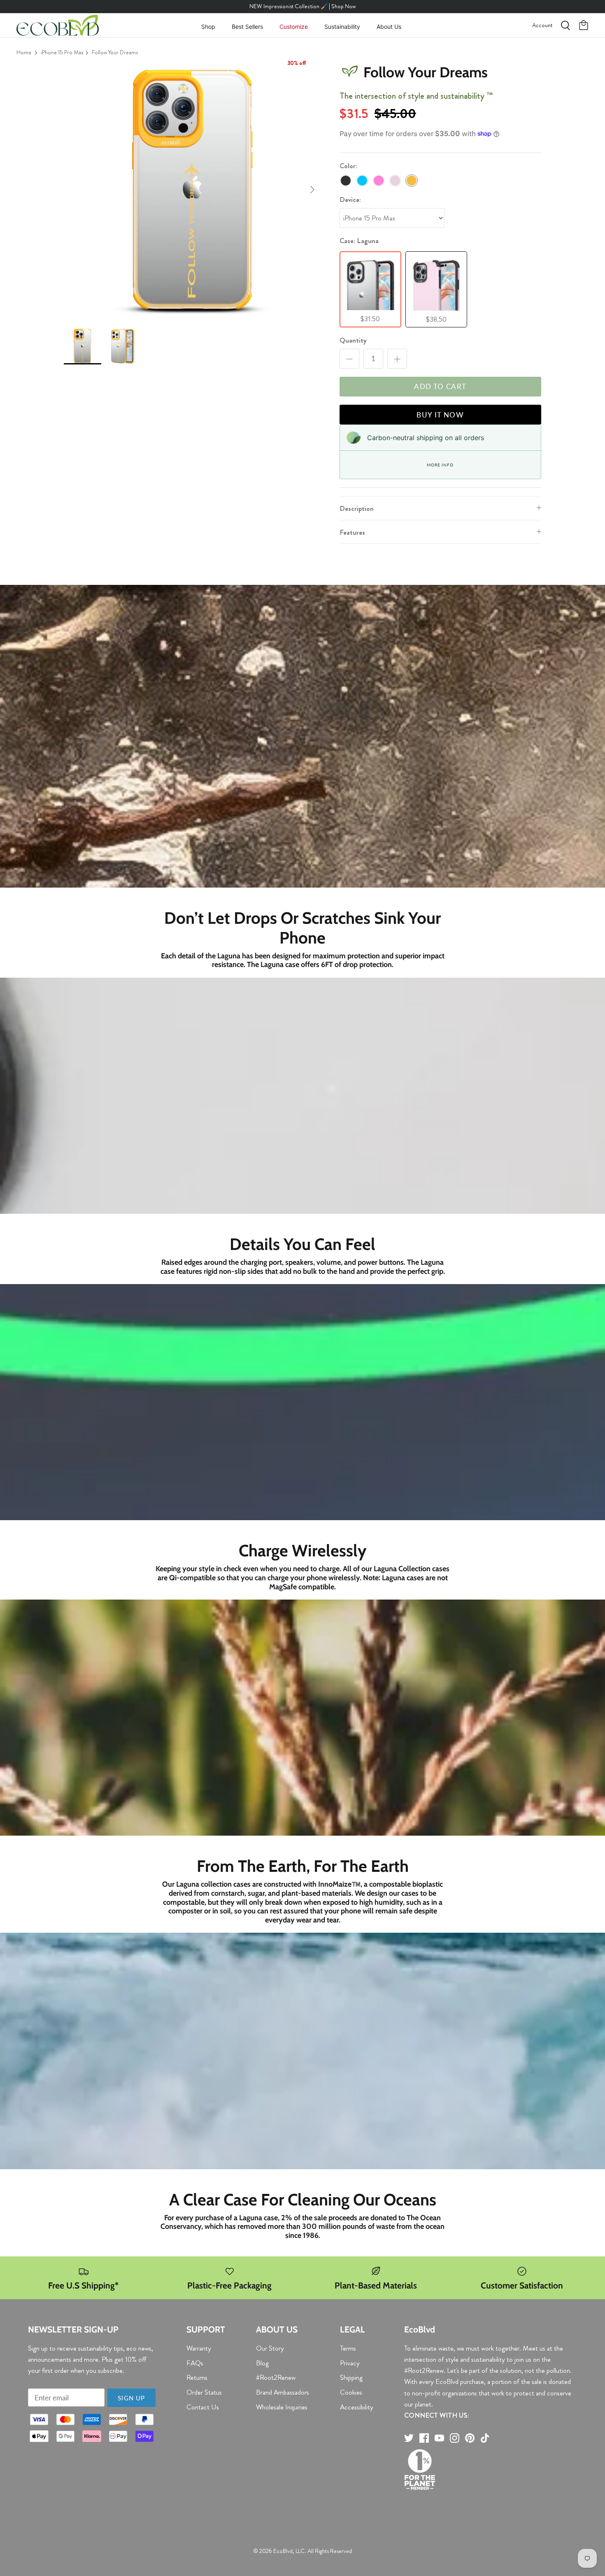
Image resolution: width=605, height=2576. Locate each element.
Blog (262, 2363)
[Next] (312, 190)
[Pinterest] (470, 2438)
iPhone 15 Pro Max (62, 52)
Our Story (270, 2348)
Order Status (204, 2392)
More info (440, 465)
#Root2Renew (276, 2377)
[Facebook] (424, 2438)
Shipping (351, 2377)
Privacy (350, 2363)
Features (352, 532)
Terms (348, 2348)
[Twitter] (409, 2438)
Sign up (131, 2398)
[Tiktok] (485, 2438)
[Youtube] (439, 2438)
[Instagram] (455, 2438)
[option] (193, 190)
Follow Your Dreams (115, 52)
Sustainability (342, 27)
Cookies (351, 2392)
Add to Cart (440, 386)
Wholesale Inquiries (282, 2407)
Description (357, 508)
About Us (389, 27)
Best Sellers (247, 27)
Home (24, 52)
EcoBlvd (283, 2551)
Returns (197, 2377)
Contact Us (203, 2407)
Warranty (199, 2348)
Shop (208, 27)
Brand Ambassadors (283, 2392)
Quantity (353, 340)
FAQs (195, 2363)
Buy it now (440, 415)
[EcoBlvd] (58, 26)
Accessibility (357, 2407)
